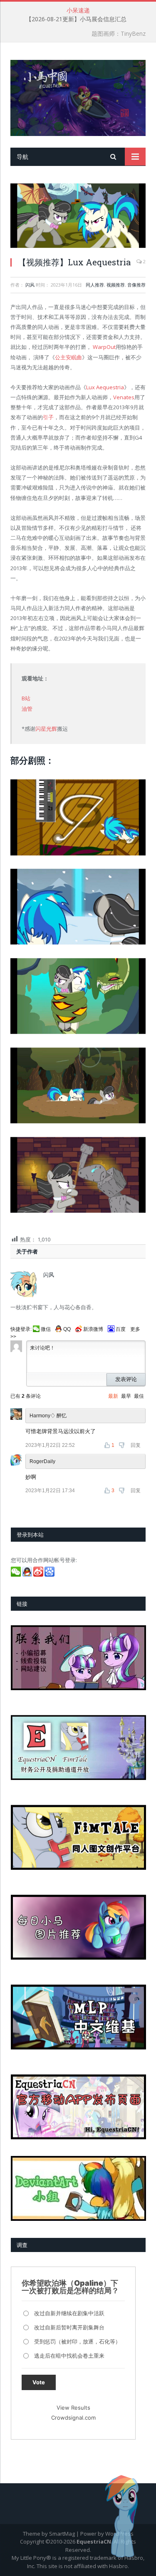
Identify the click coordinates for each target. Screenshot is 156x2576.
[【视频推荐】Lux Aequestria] (78, 217)
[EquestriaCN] (78, 96)
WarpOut (104, 347)
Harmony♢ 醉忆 (48, 1416)
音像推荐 (136, 285)
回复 (136, 1445)
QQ (67, 1329)
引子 (48, 417)
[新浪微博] (39, 1575)
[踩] (123, 1445)
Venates (124, 397)
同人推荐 (95, 285)
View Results (73, 2408)
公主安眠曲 (68, 357)
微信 (46, 1329)
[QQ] (28, 1575)
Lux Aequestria (105, 387)
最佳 (139, 1396)
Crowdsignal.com (73, 2418)
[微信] (16, 1575)
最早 (126, 1396)
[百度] (50, 1575)
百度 (121, 1329)
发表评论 (126, 1379)
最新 (113, 1396)
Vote (39, 2382)
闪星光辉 (46, 729)
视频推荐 (116, 285)
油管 (27, 709)
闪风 (30, 285)
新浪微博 (93, 1329)
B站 (26, 698)
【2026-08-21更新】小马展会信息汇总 (76, 19)
